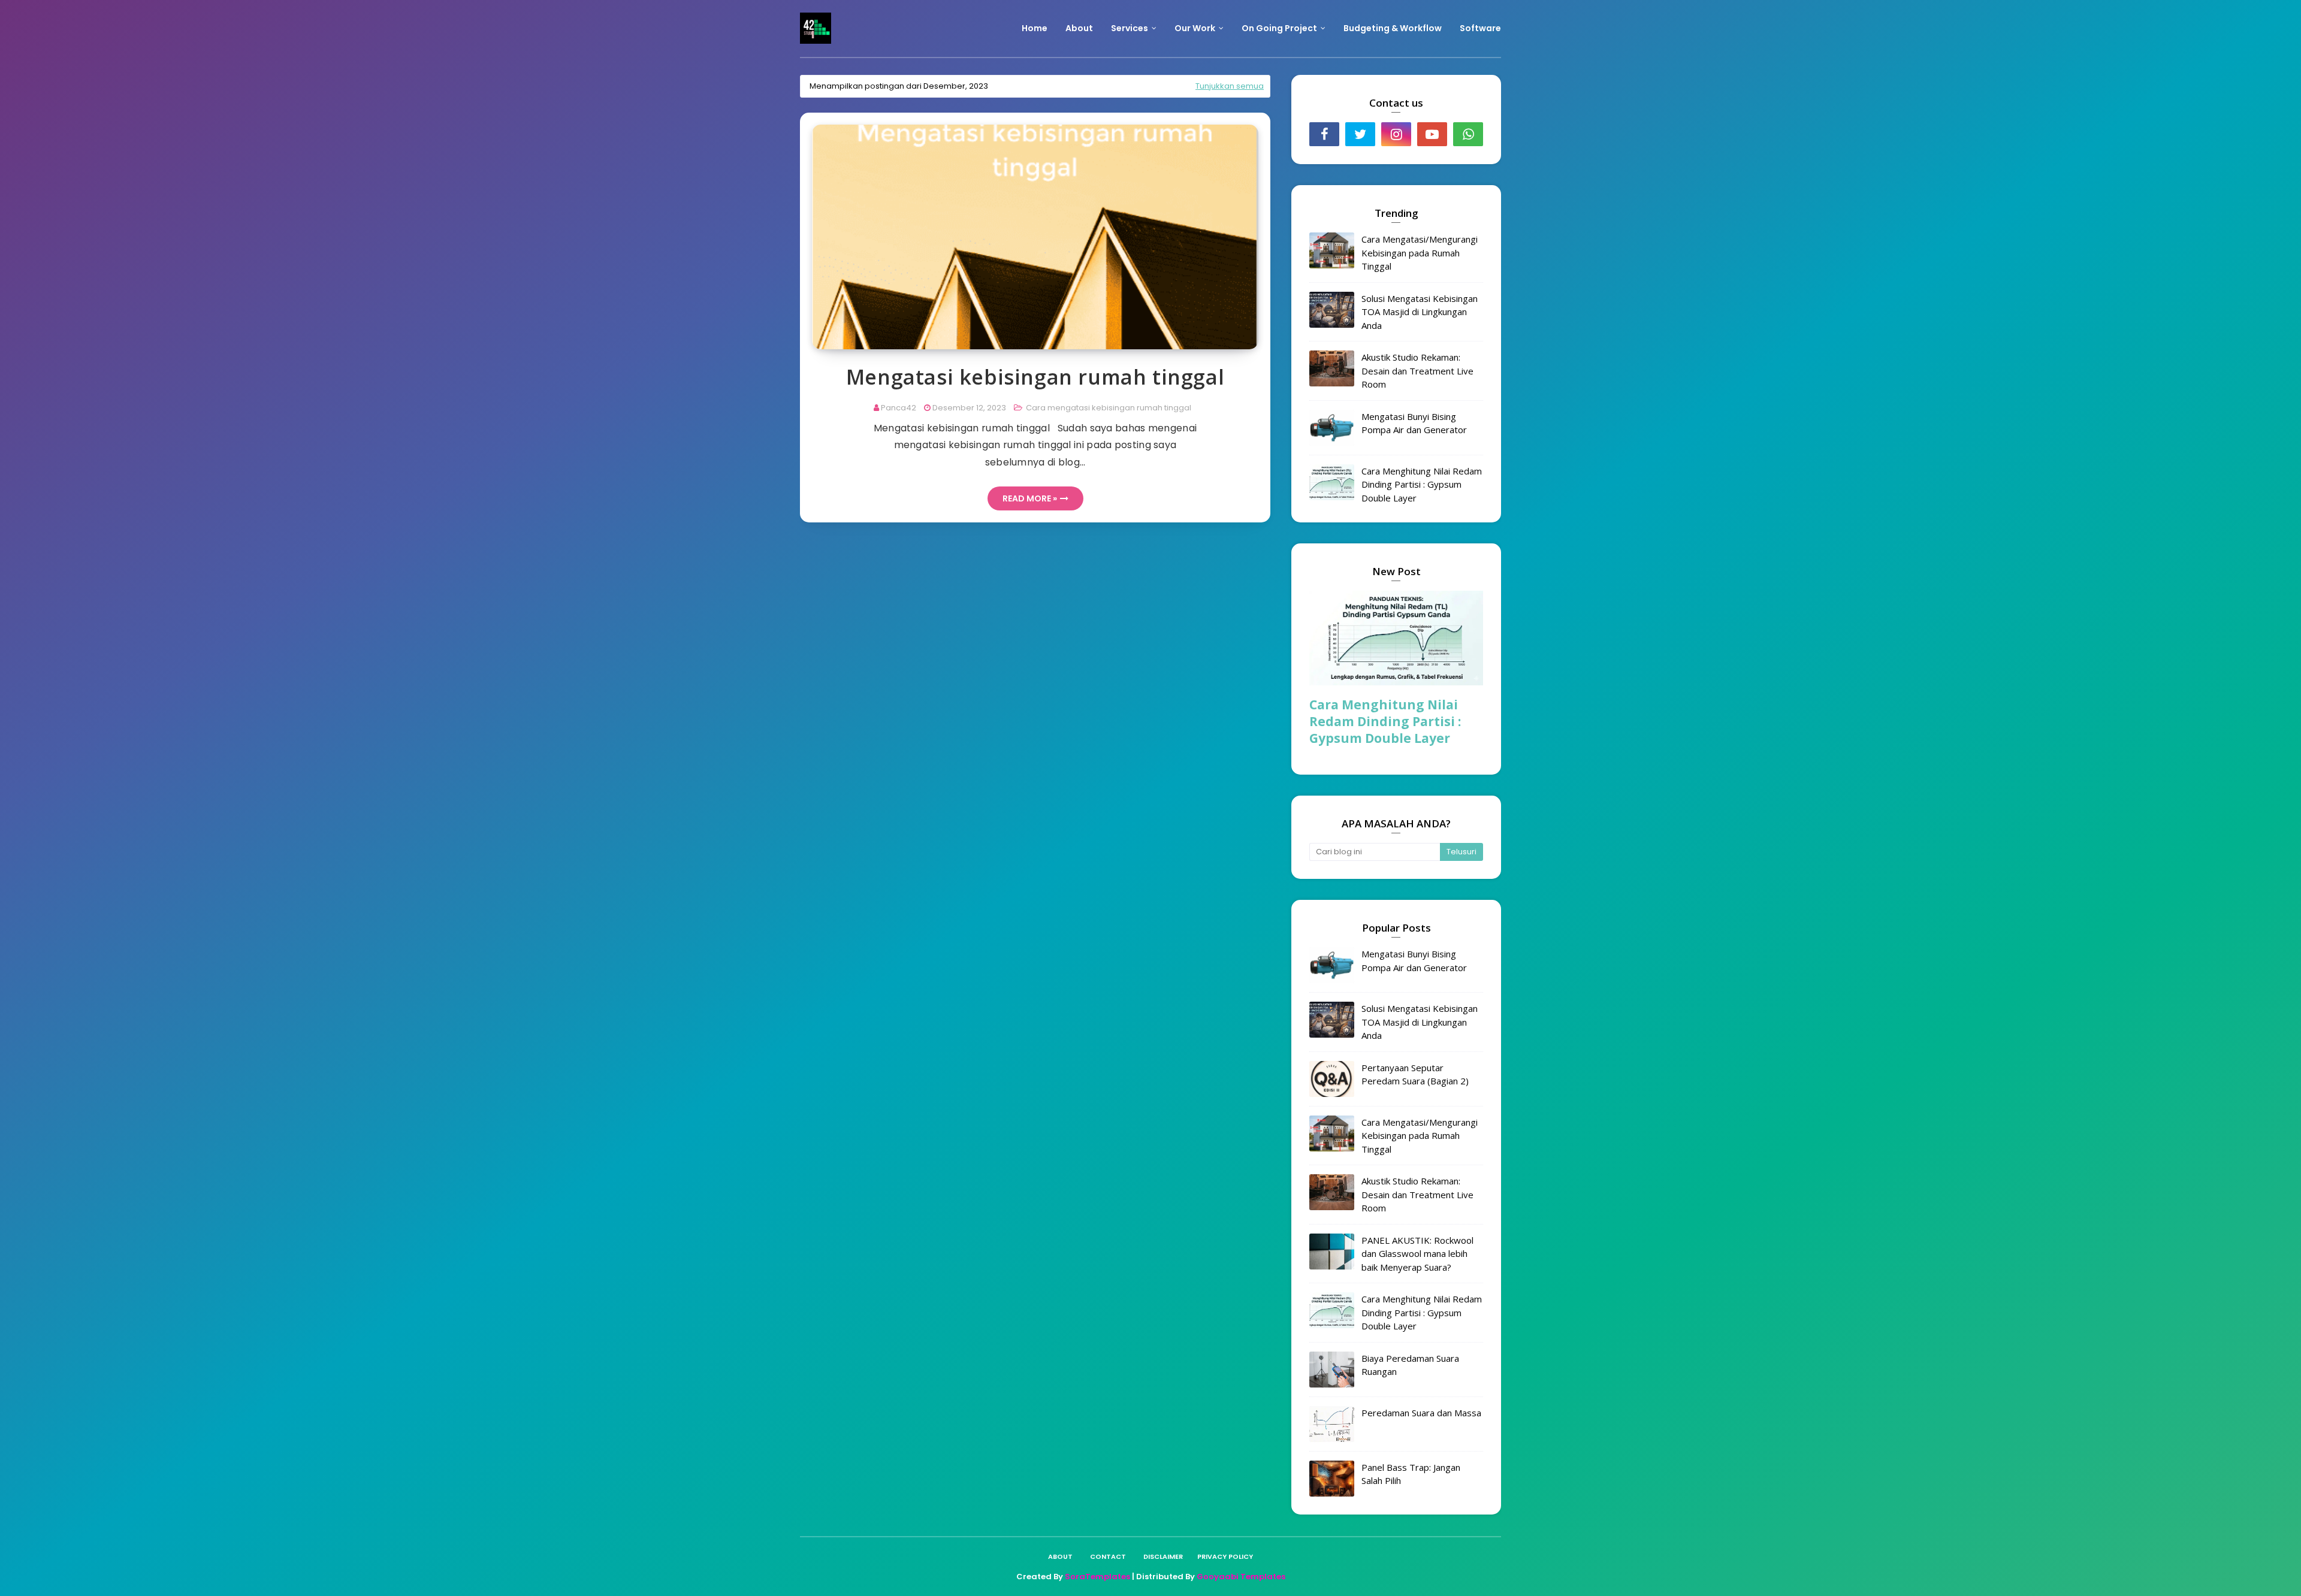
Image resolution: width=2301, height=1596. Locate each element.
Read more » (1030, 498)
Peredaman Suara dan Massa (1421, 1413)
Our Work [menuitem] (1195, 28)
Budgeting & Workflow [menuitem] (1393, 28)
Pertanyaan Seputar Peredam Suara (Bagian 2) (1415, 1074)
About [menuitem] (1079, 28)
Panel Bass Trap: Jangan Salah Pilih (1411, 1474)
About (1060, 1556)
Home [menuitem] (1035, 28)
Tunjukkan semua (1230, 86)
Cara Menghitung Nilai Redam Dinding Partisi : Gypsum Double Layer (1422, 484)
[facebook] (1324, 134)
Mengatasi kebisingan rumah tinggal (1035, 377)
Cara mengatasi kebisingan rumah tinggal (1108, 408)
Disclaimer (1163, 1556)
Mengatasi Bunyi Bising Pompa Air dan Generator (1414, 423)
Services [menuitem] (1130, 28)
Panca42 (899, 408)
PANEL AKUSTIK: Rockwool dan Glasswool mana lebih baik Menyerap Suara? (1417, 1254)
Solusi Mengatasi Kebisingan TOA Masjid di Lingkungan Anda (1420, 312)
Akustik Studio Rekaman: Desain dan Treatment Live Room (1417, 371)
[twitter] (1360, 134)
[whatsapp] (1468, 134)
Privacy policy (1225, 1556)
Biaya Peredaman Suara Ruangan (1410, 1365)
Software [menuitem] (1480, 28)
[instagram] (1396, 134)
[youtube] (1432, 134)
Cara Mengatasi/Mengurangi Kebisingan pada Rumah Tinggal (1420, 253)
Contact (1108, 1556)
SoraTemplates (1097, 1577)
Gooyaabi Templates (1241, 1577)
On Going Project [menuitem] (1279, 28)
